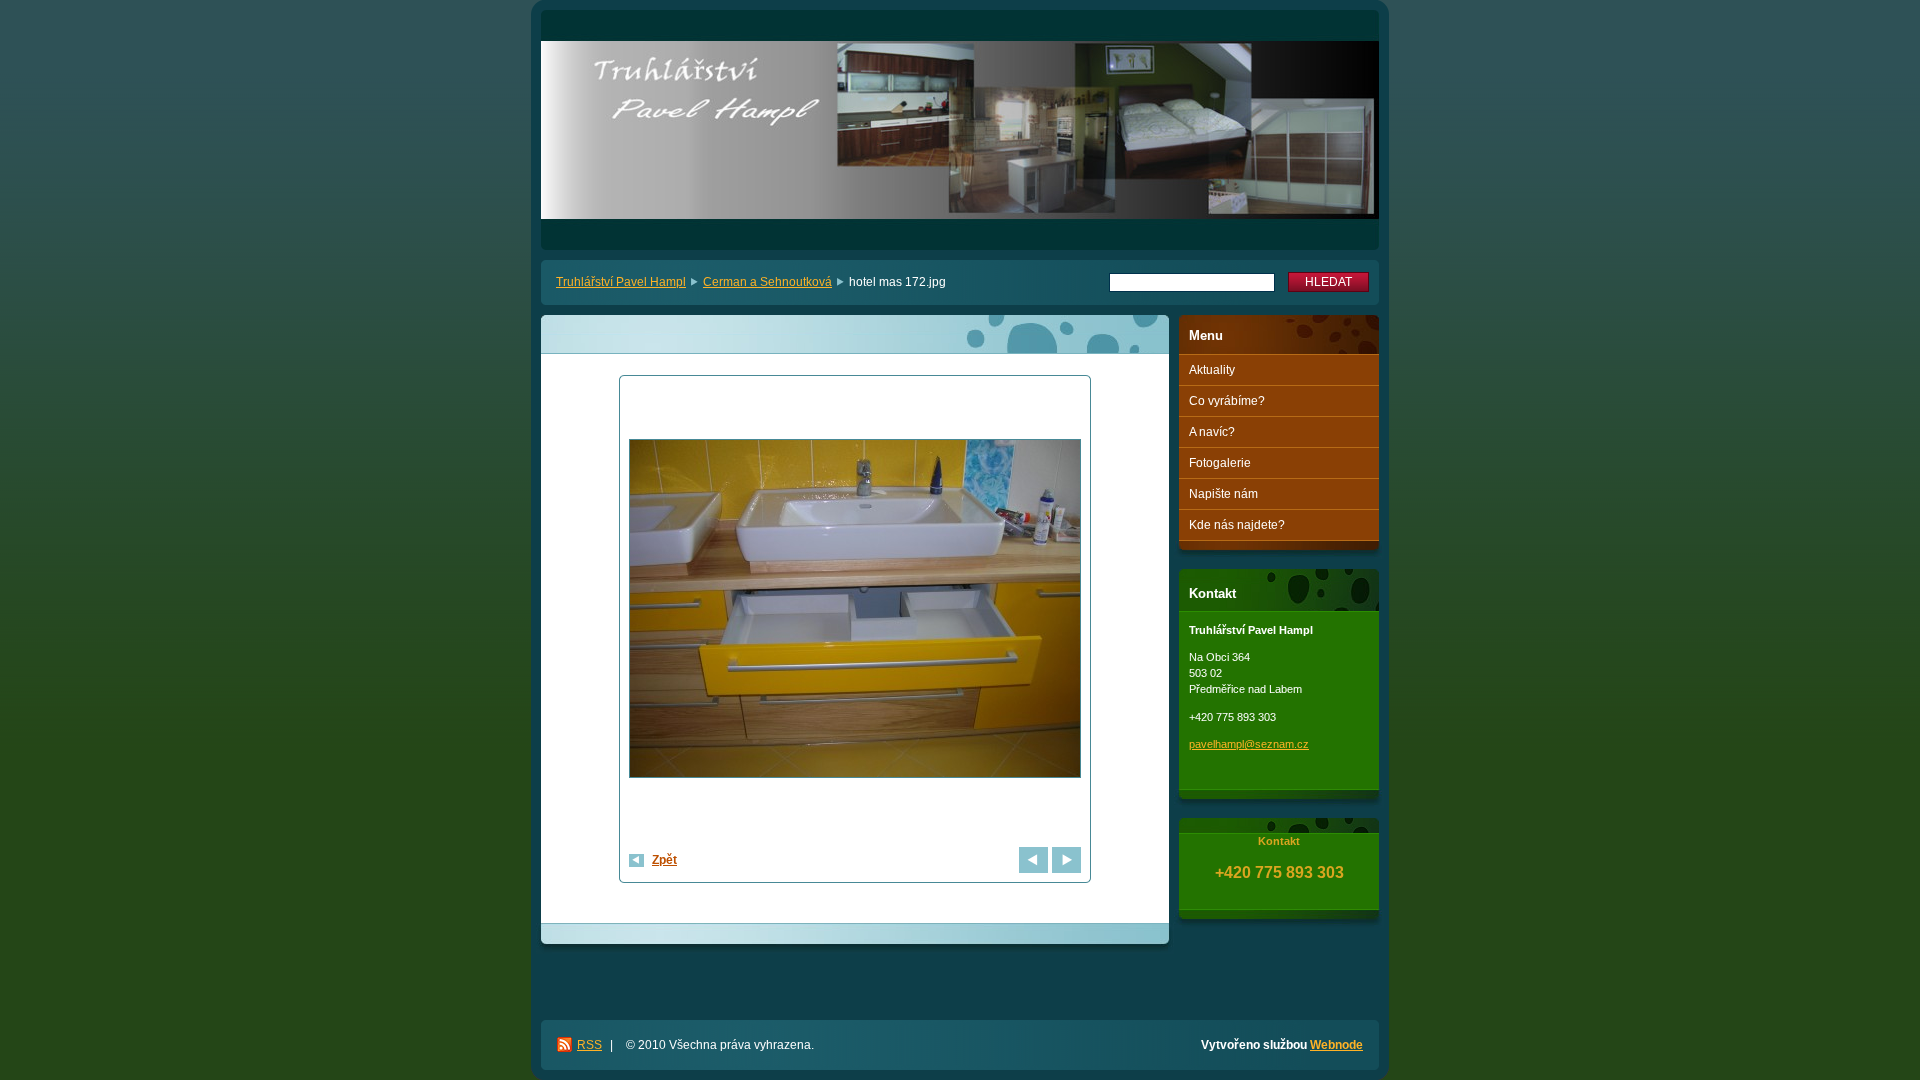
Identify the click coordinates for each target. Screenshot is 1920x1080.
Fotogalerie (1220, 463)
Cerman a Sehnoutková (767, 282)
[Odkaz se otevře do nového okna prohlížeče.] (855, 611)
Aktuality (1212, 370)
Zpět (664, 860)
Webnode (1336, 1045)
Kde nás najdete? (1237, 525)
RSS (589, 1045)
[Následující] (1066, 860)
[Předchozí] (1033, 860)
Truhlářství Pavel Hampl (621, 282)
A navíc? (1212, 432)
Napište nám (1223, 494)
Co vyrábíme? (1227, 401)
